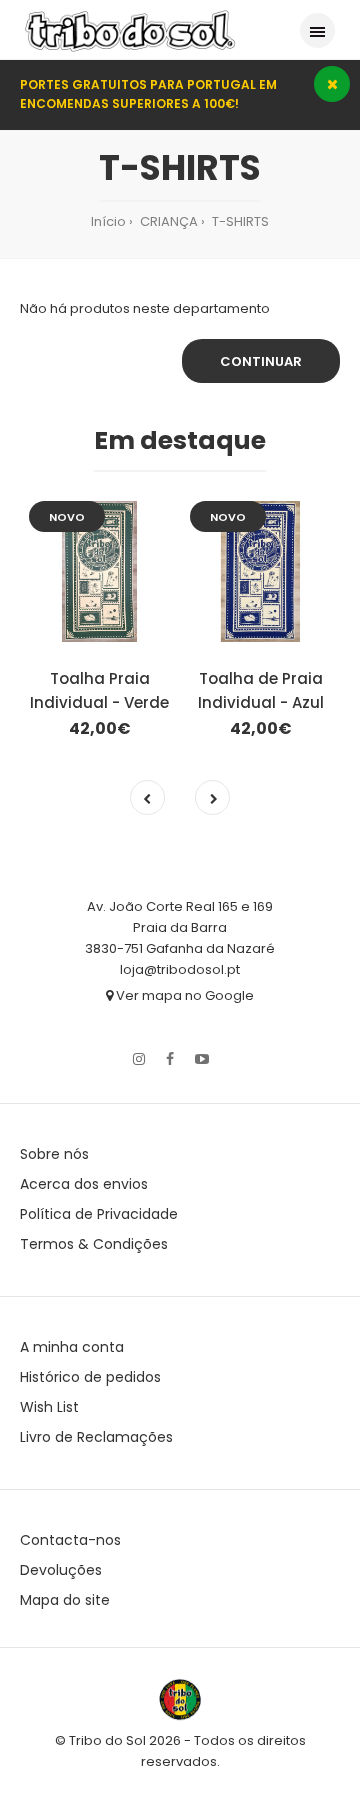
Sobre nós (54, 1154)
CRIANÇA (167, 221)
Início (108, 221)
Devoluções (61, 1570)
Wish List (49, 1407)
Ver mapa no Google (183, 995)
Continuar (261, 361)
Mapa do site (65, 1600)
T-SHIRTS (239, 221)
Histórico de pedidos (90, 1377)
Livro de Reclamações (96, 1437)
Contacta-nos (70, 1540)
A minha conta (72, 1347)
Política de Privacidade (99, 1214)
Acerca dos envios (84, 1184)
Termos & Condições (94, 1244)
